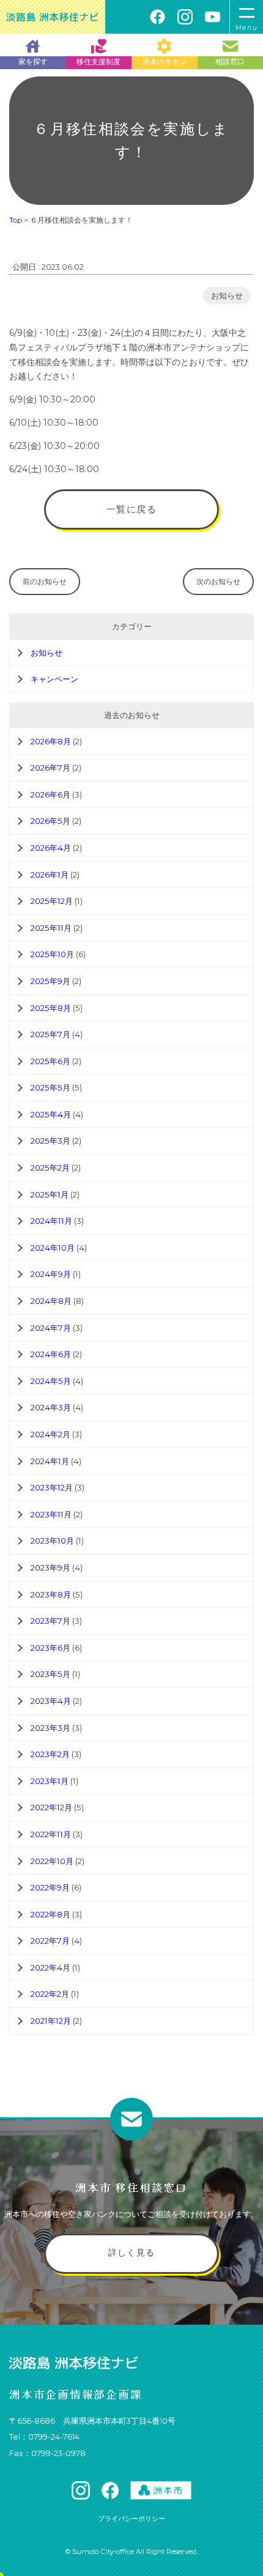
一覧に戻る (132, 509)
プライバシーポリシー (131, 2519)
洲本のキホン (165, 61)
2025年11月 (51, 928)
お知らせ (227, 296)
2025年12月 (52, 901)
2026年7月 (50, 768)
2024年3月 (51, 1407)
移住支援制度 (98, 61)
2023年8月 (51, 1594)
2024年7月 (51, 1328)
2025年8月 (51, 1008)
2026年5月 (50, 821)
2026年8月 (51, 741)
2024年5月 (51, 1381)
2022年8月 (50, 1914)
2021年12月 (51, 2021)
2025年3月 (50, 1141)
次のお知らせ (218, 581)
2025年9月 (50, 981)
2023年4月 (51, 1701)
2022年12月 (51, 1807)
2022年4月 (50, 1967)
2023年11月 (51, 1514)
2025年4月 (51, 1114)
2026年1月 (50, 875)
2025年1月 (50, 1194)
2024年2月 (50, 1434)
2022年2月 (50, 1994)
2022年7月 (50, 1941)
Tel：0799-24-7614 (44, 2437)
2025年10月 (52, 954)
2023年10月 (52, 1541)
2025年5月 (50, 1087)
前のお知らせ (45, 581)
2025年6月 (50, 1061)
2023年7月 (50, 1621)
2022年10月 (52, 1861)
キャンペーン (54, 679)
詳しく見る (132, 2252)
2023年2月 (50, 1754)
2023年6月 (50, 1648)
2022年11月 (51, 1834)
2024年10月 (53, 1248)
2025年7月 (50, 1034)
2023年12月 (52, 1487)
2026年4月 (51, 848)
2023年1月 (50, 1781)
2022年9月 (50, 1887)
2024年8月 (51, 1301)
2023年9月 (50, 1567)
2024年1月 (50, 1461)
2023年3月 (50, 1728)
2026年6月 (50, 794)
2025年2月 (50, 1168)
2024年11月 (51, 1221)
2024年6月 (51, 1354)
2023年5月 (50, 1674)
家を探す (33, 61)
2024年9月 (51, 1274)
